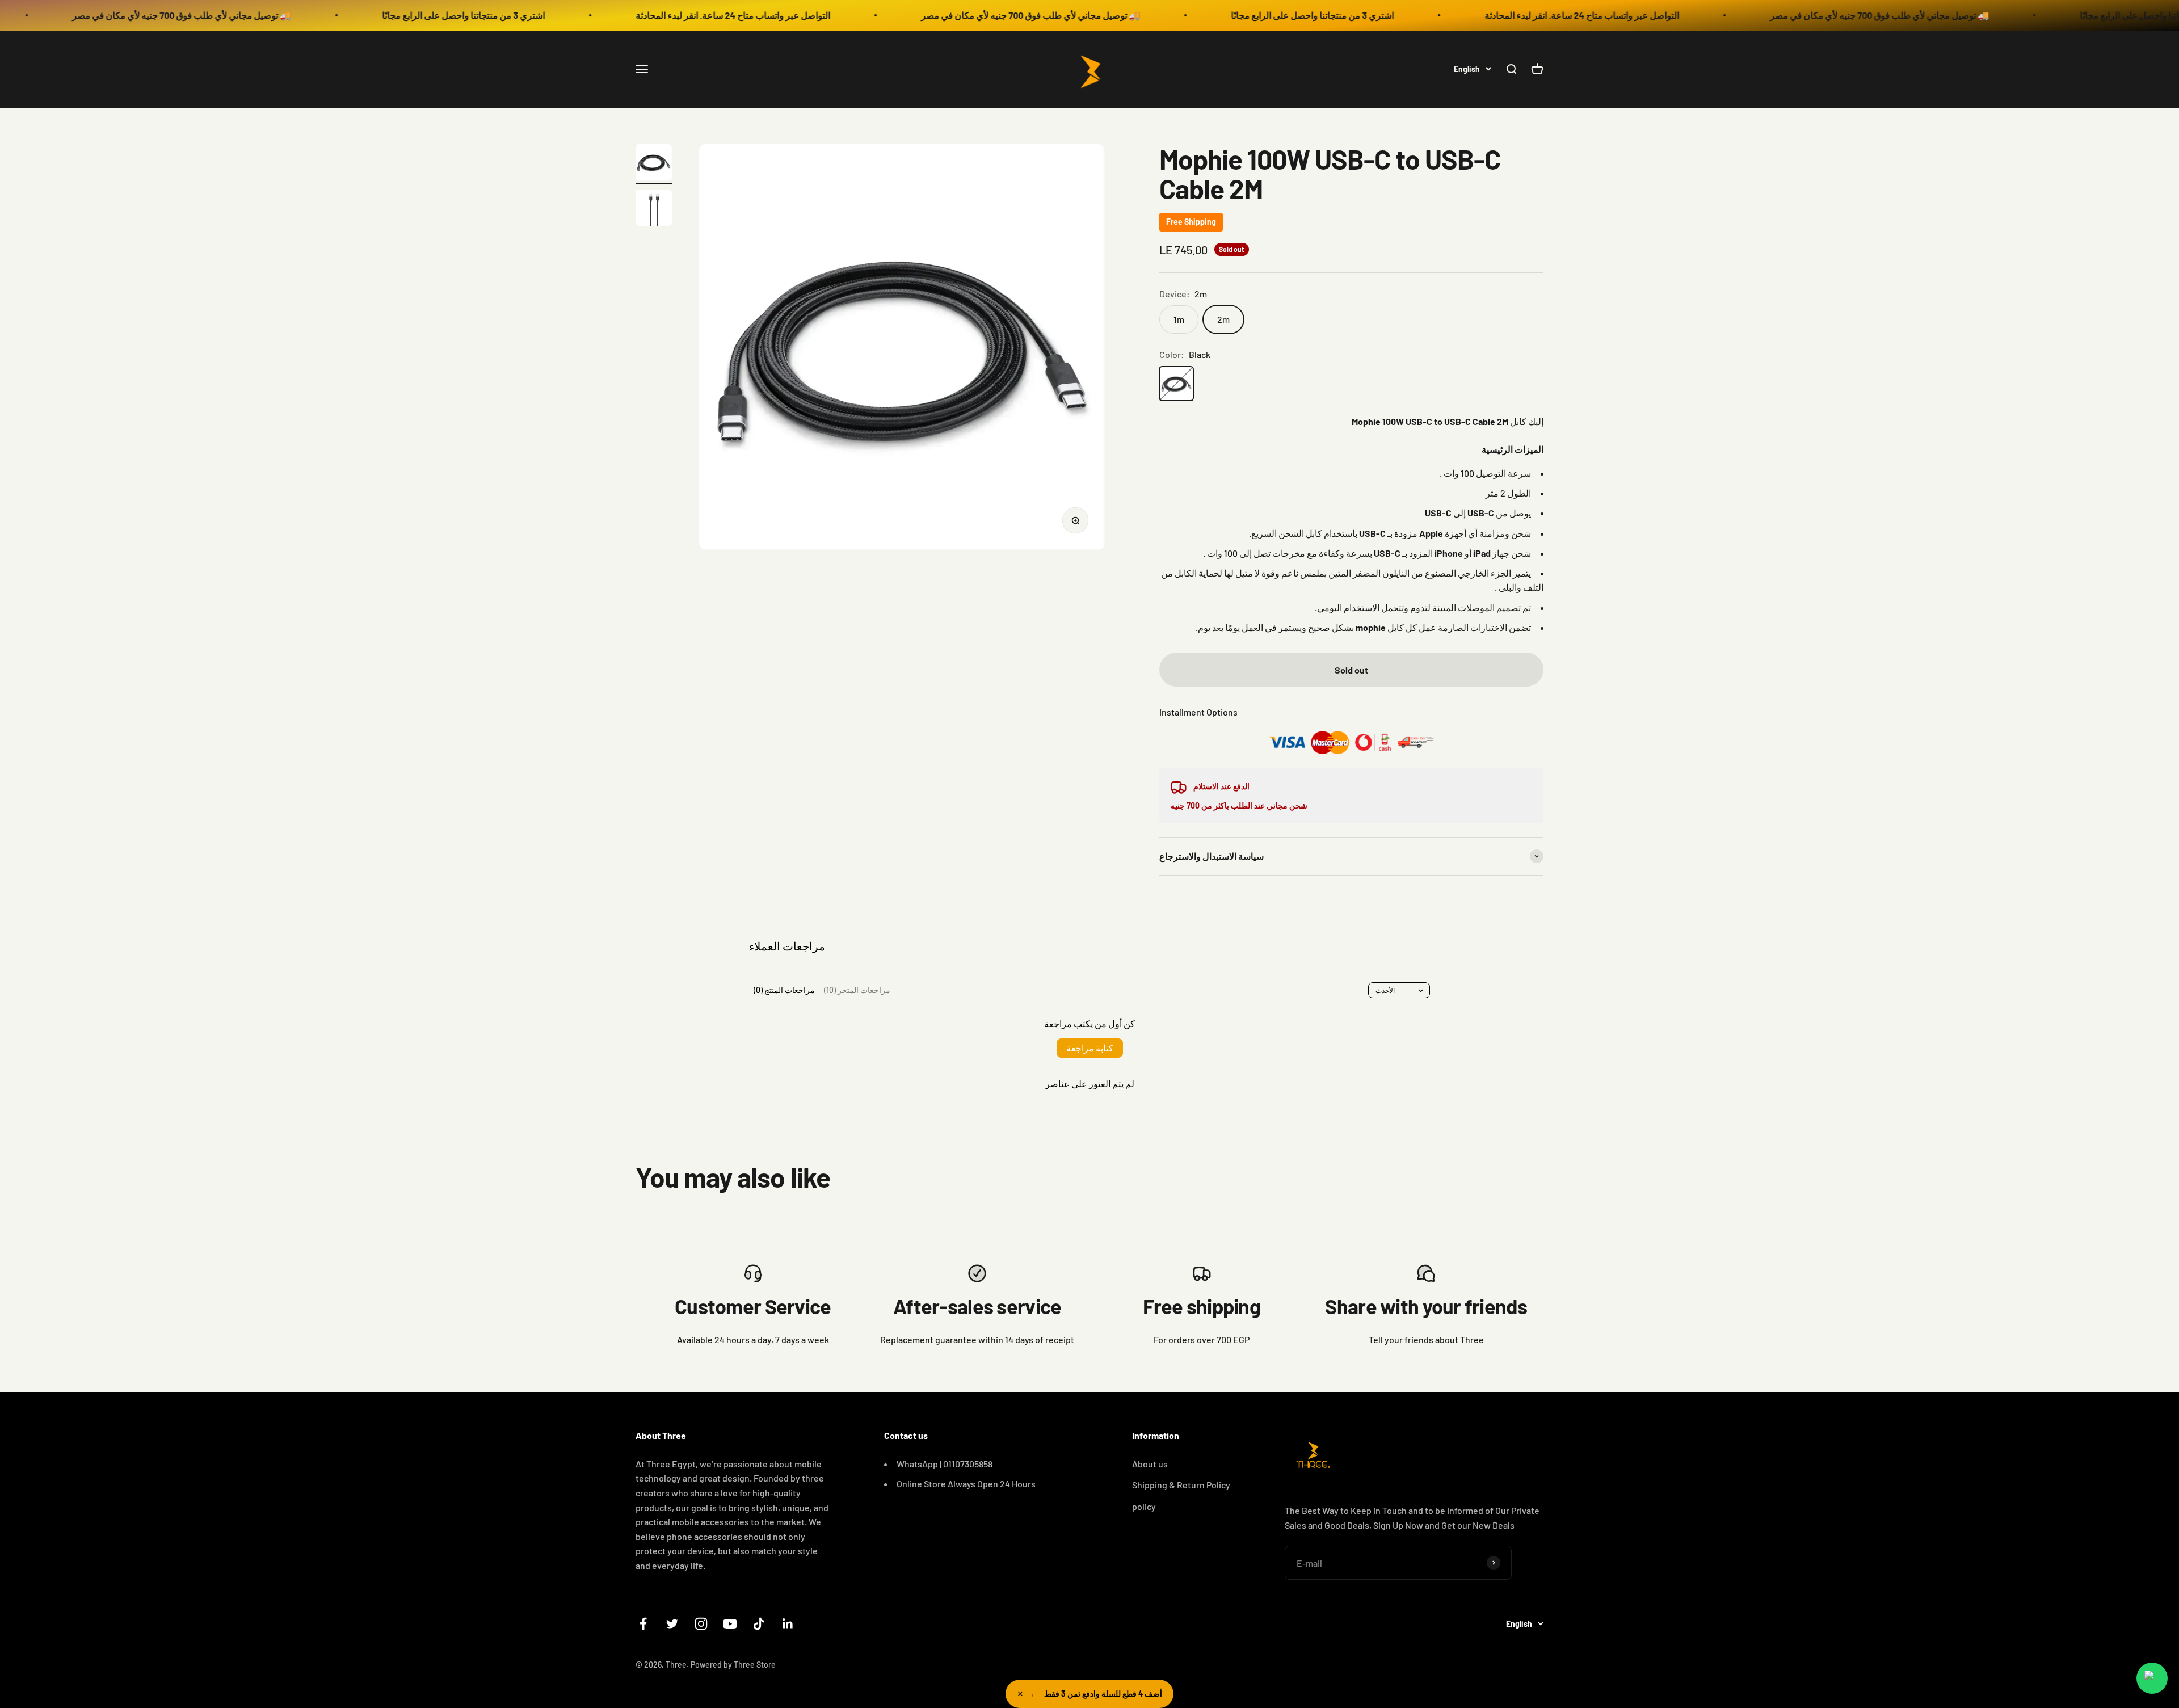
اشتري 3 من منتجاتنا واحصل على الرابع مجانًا (235, 15)
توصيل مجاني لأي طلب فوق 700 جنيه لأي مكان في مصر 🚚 (802, 15)
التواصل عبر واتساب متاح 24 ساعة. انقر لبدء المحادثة (504, 15)
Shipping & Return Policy (1181, 1485)
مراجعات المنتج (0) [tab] (784, 990)
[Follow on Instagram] (701, 1624)
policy (1144, 1506)
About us (1150, 1464)
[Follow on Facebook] (643, 1624)
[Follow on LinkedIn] (788, 1624)
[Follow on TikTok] (759, 1624)
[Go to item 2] (654, 209)
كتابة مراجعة (1090, 1048)
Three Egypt (671, 1464)
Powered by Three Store (733, 1665)
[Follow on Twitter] (672, 1624)
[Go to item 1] (654, 164)
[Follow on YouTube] (730, 1624)
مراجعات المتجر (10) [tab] (857, 990)
